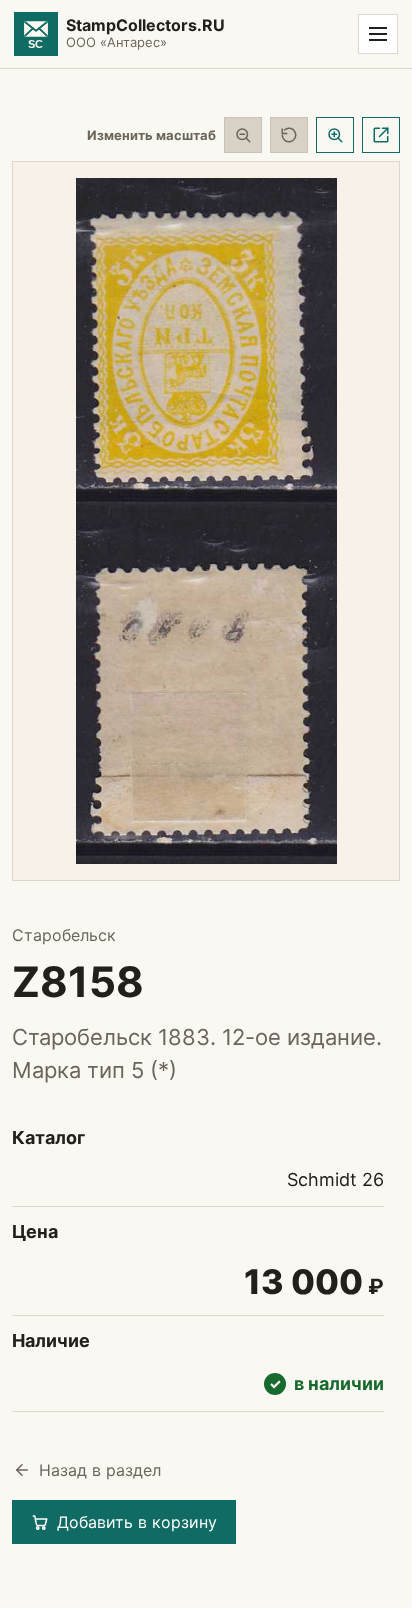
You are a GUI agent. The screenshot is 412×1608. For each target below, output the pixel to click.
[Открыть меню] (378, 34)
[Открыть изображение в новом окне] (381, 135)
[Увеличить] (335, 135)
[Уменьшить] (243, 135)
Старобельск (64, 935)
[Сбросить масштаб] (289, 135)
